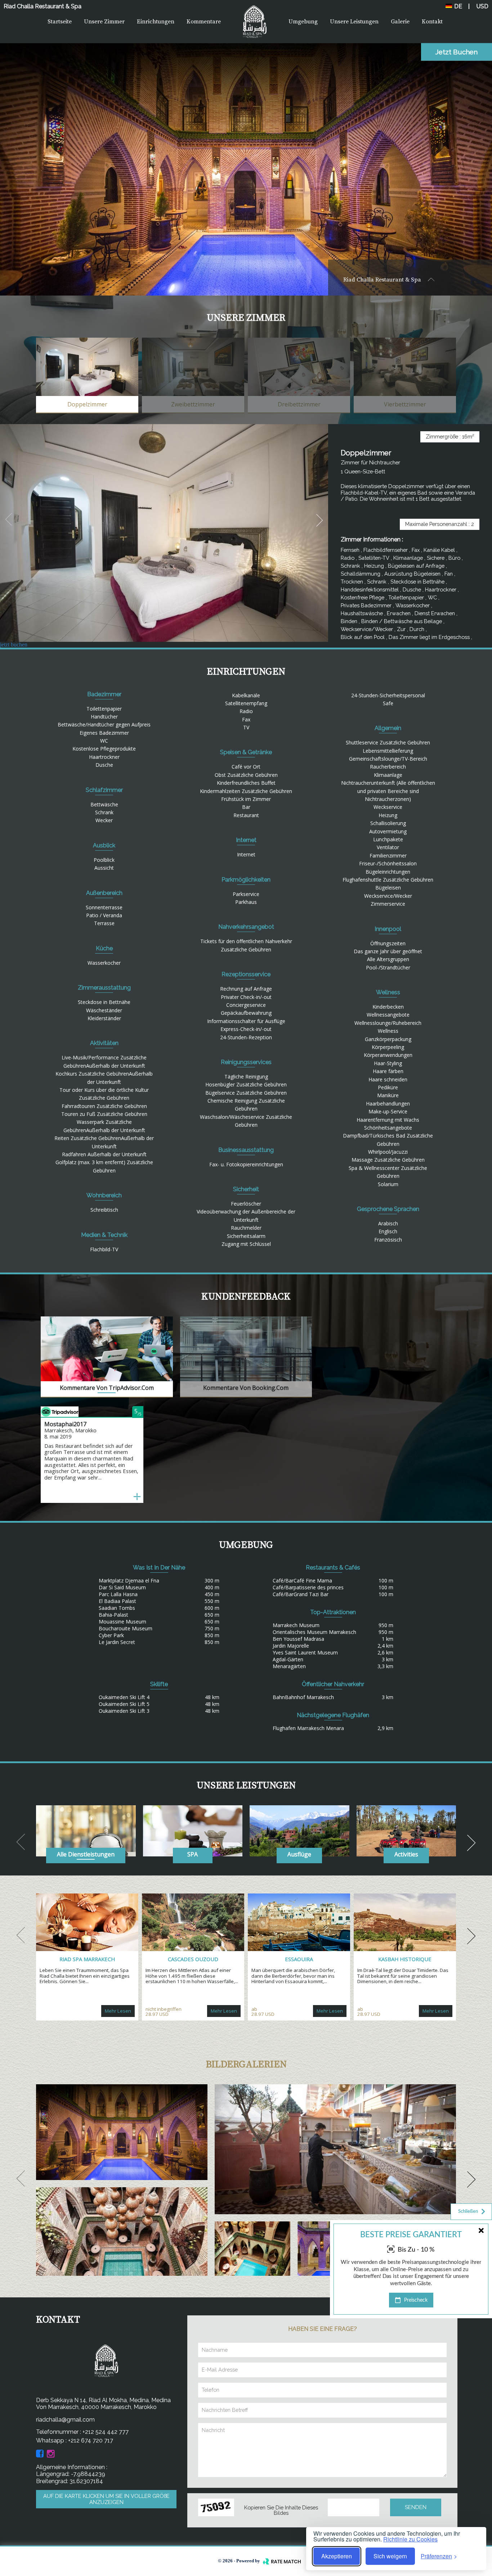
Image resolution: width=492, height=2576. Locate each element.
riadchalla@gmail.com (65, 2420)
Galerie (400, 22)
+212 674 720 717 (91, 2440)
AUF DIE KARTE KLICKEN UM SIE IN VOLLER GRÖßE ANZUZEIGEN (106, 2499)
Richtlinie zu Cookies (410, 2539)
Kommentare (204, 22)
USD (482, 6)
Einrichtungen (156, 22)
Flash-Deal (466, 2312)
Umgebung (303, 22)
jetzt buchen (457, 52)
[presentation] (9, 520)
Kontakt (432, 22)
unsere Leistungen (354, 22)
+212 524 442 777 (106, 2432)
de (457, 6)
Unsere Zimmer (104, 22)
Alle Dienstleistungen (86, 1854)
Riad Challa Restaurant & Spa (383, 280)
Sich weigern (390, 2556)
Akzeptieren (337, 2556)
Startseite (60, 22)
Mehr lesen (118, 2011)
